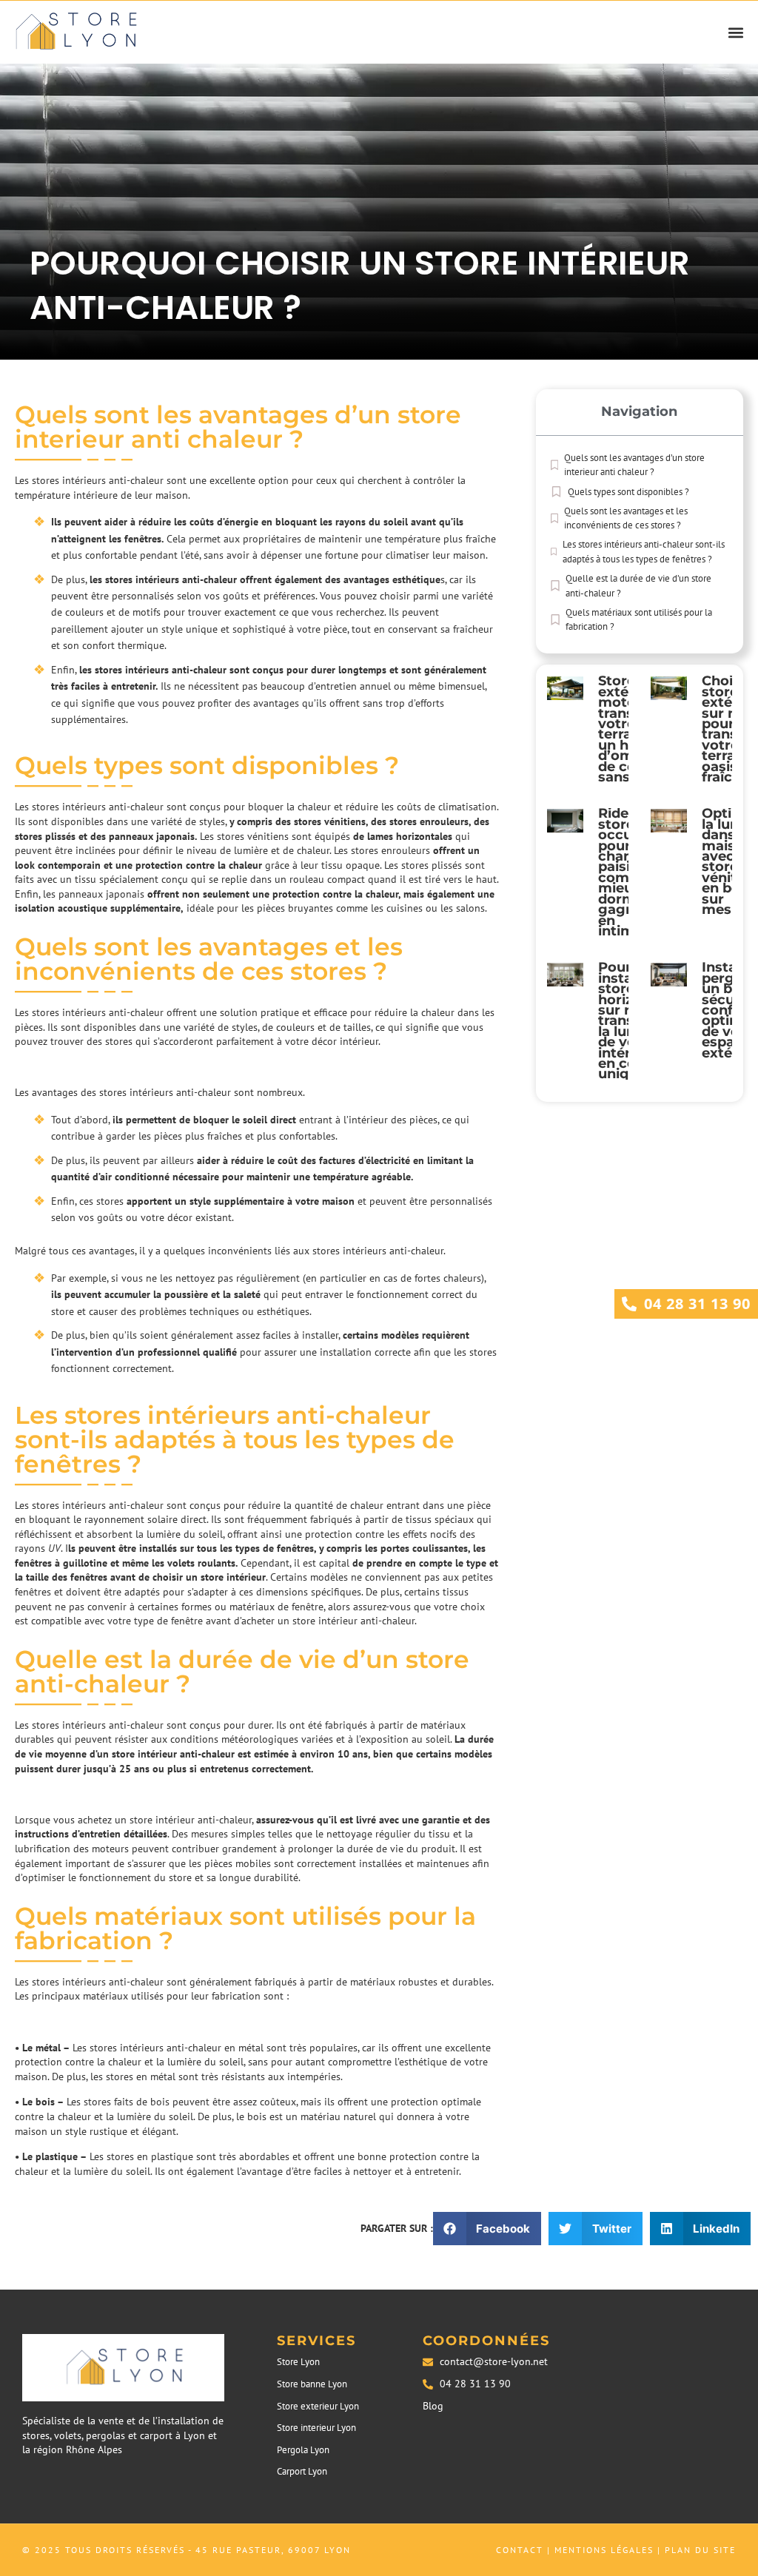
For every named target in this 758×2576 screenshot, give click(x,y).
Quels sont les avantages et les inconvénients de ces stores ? (626, 518)
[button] (736, 32)
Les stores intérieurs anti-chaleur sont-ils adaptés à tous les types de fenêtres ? (644, 552)
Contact (520, 2550)
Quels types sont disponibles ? (628, 492)
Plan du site (700, 2550)
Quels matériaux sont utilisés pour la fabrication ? (639, 620)
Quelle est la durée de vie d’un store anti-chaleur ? (638, 586)
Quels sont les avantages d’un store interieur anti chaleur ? (634, 465)
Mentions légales (604, 2550)
